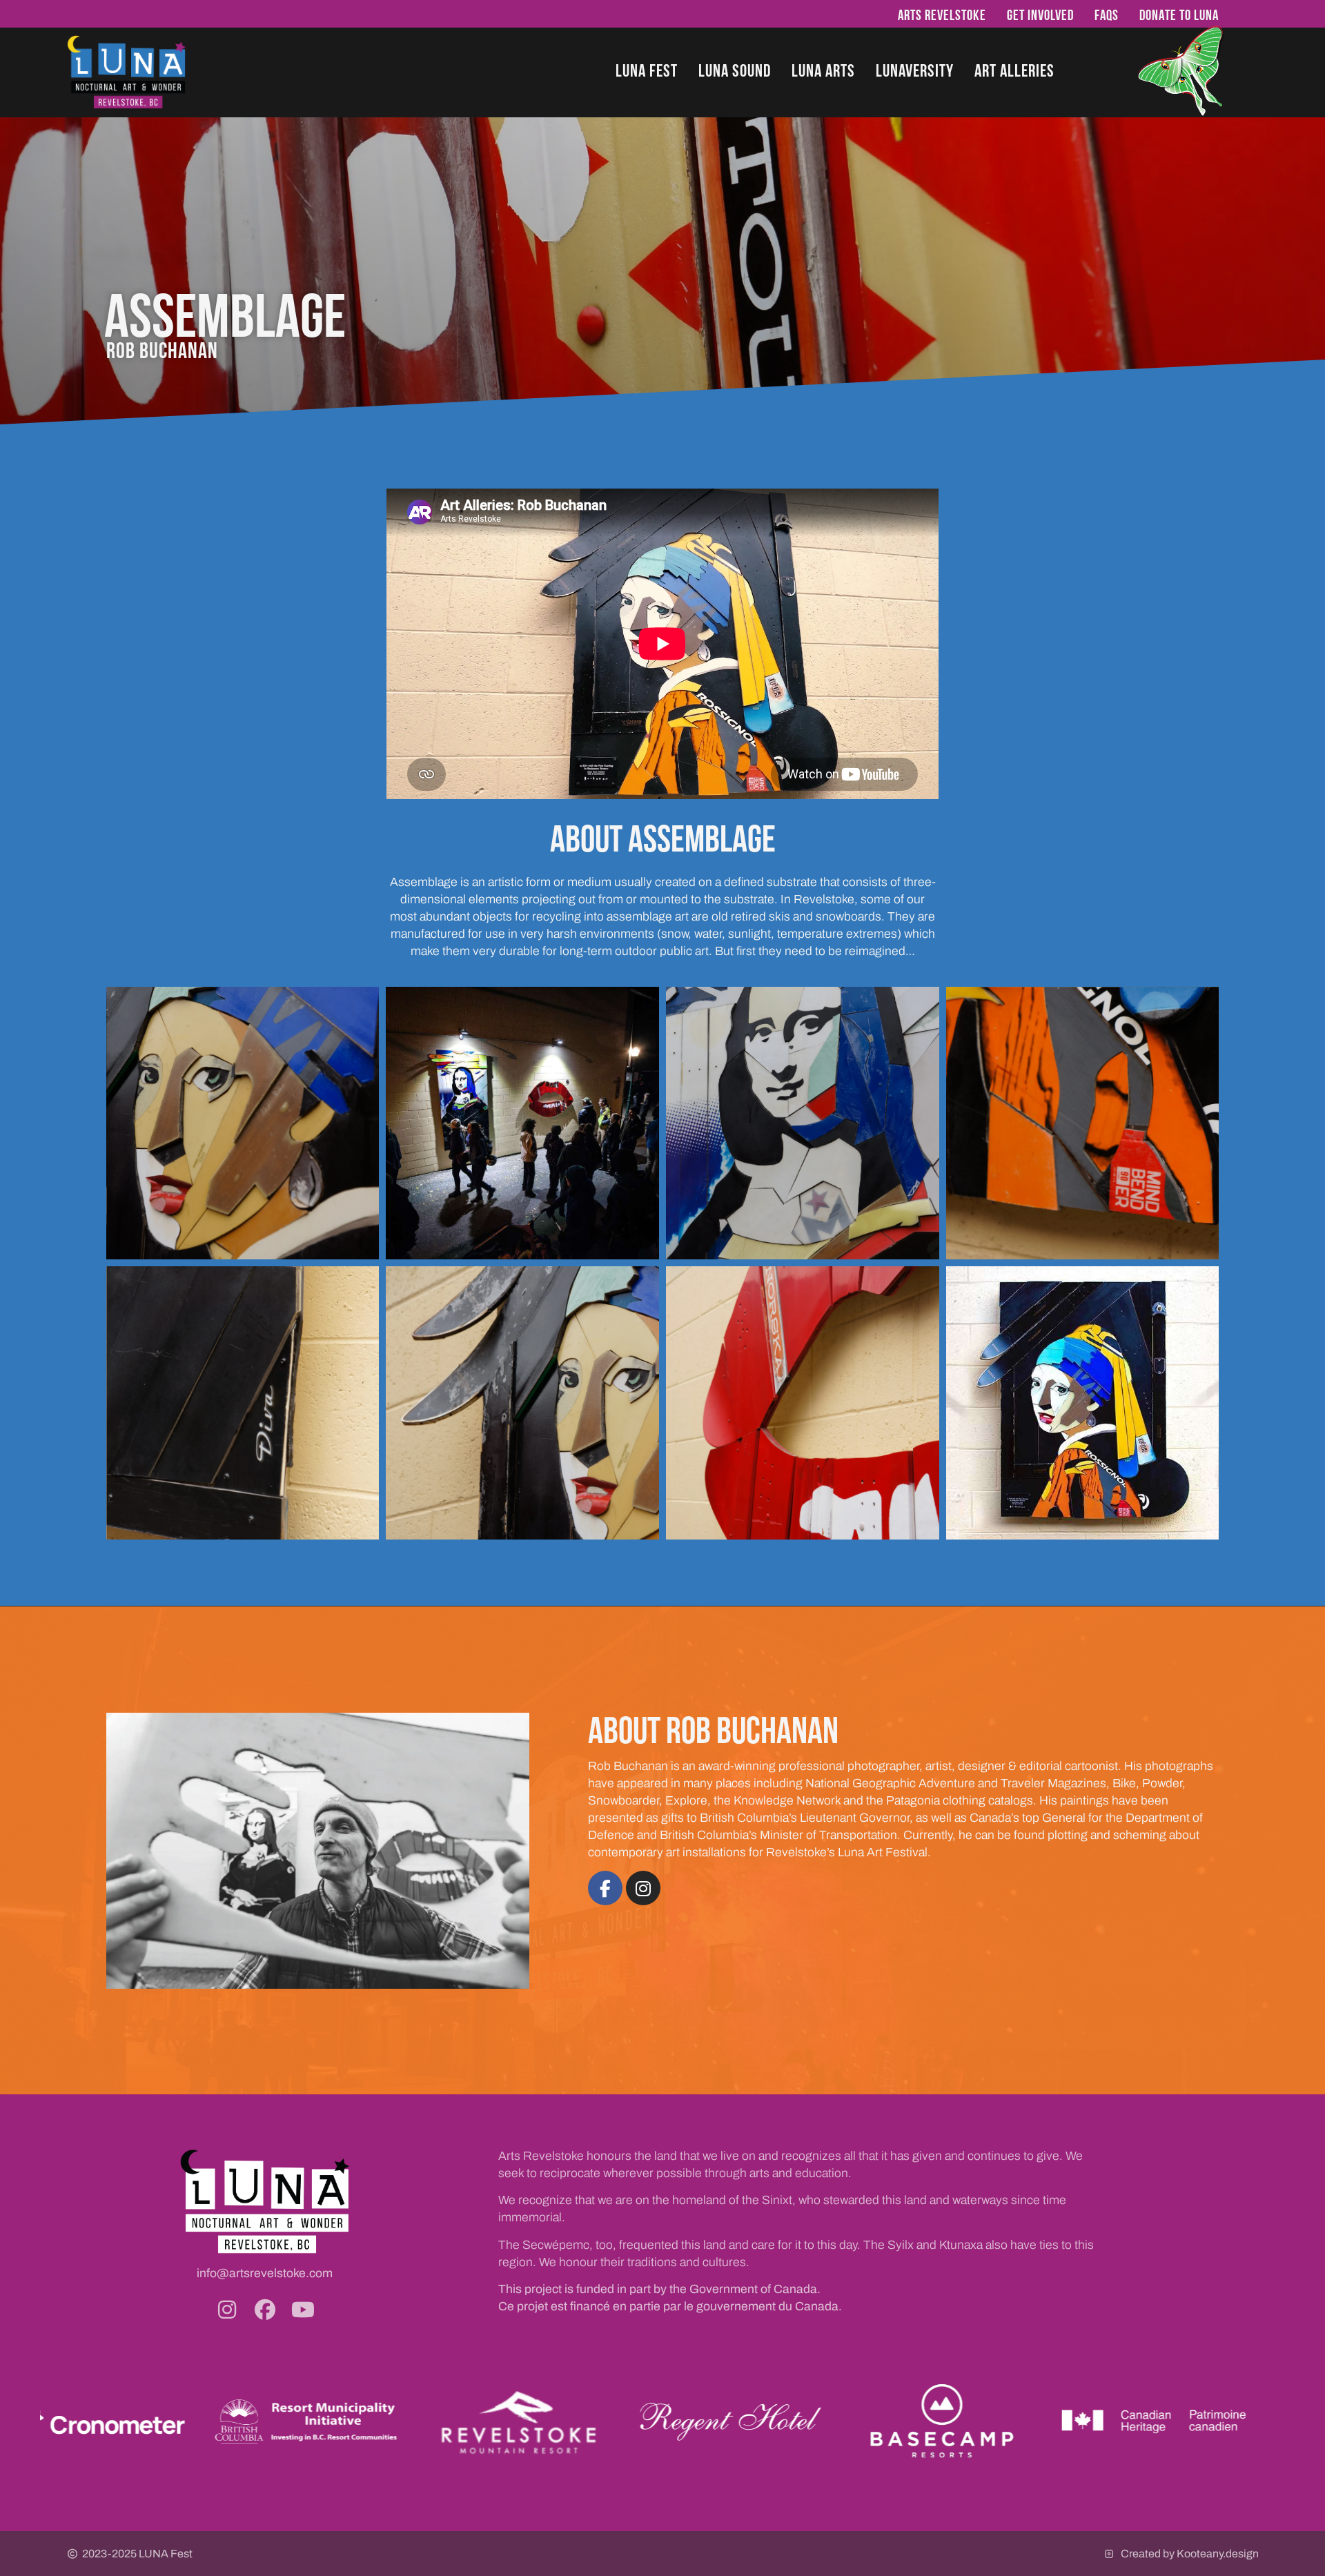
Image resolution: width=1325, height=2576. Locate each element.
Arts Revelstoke (942, 15)
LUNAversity (915, 70)
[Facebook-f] (605, 1888)
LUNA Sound (735, 70)
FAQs (1107, 15)
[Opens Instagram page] (227, 2310)
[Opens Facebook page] (265, 2310)
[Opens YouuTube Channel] (303, 2310)
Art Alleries (1014, 70)
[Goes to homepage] (127, 72)
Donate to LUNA (1179, 15)
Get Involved (1040, 15)
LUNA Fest (647, 70)
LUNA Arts (823, 70)
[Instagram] (643, 1888)
